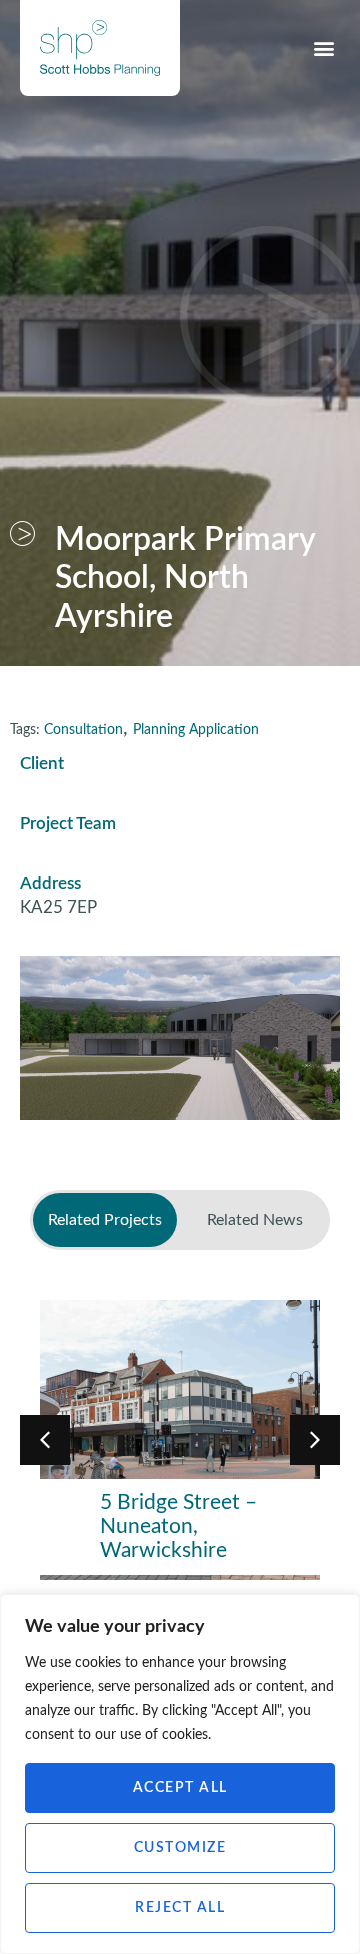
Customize (180, 1848)
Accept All (180, 1788)
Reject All (180, 1908)
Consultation (83, 730)
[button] (323, 47)
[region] (180, 1774)
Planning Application (196, 730)
